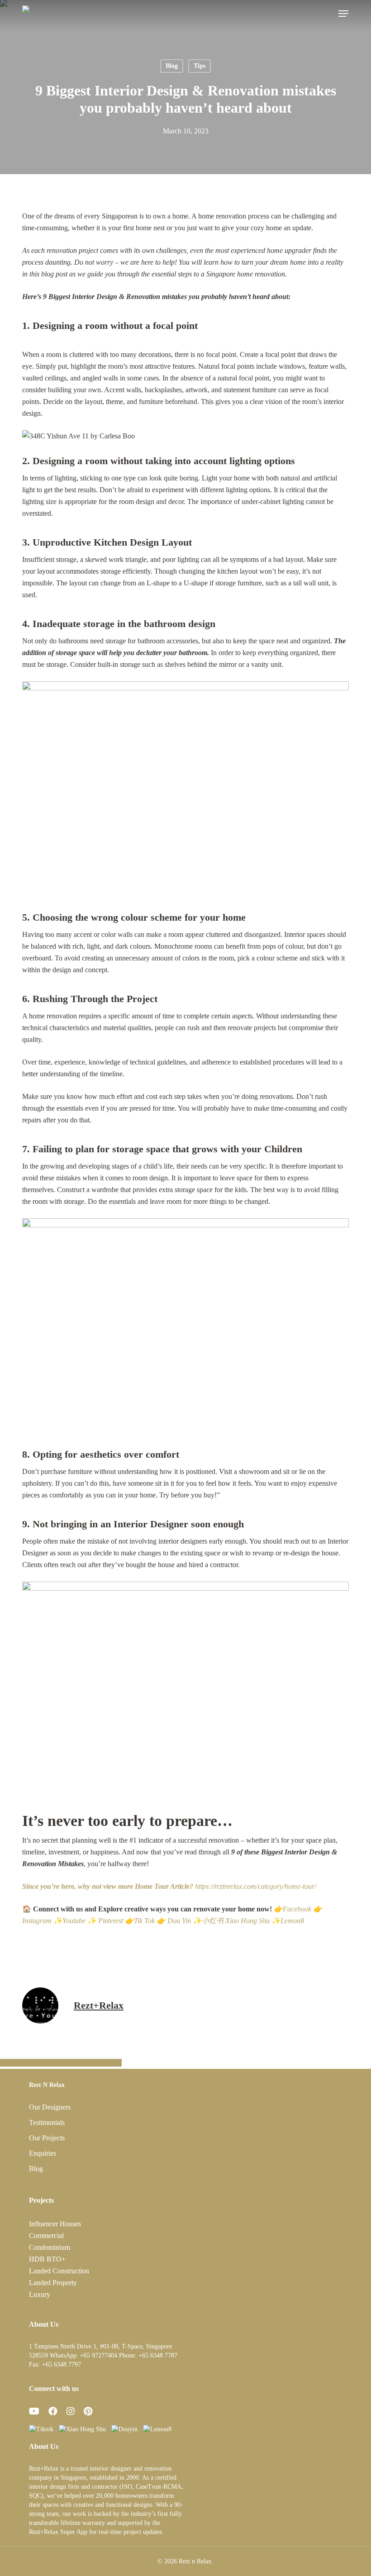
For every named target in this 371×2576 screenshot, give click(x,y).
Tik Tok (144, 1921)
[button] (343, 14)
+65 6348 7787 (158, 2355)
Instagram (37, 1921)
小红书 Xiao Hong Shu (236, 1921)
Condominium (50, 2247)
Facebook (297, 1909)
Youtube (74, 1921)
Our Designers (50, 2107)
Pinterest (111, 1921)
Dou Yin (179, 1921)
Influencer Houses (55, 2224)
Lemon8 (292, 1921)
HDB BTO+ (47, 2259)
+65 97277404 (99, 2355)
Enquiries (43, 2153)
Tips (200, 66)
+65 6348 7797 (62, 2365)
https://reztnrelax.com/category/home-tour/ (169, 1886)
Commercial (46, 2236)
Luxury (40, 2294)
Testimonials (47, 2122)
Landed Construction (59, 2271)
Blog (172, 66)
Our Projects (47, 2138)
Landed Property (53, 2283)
